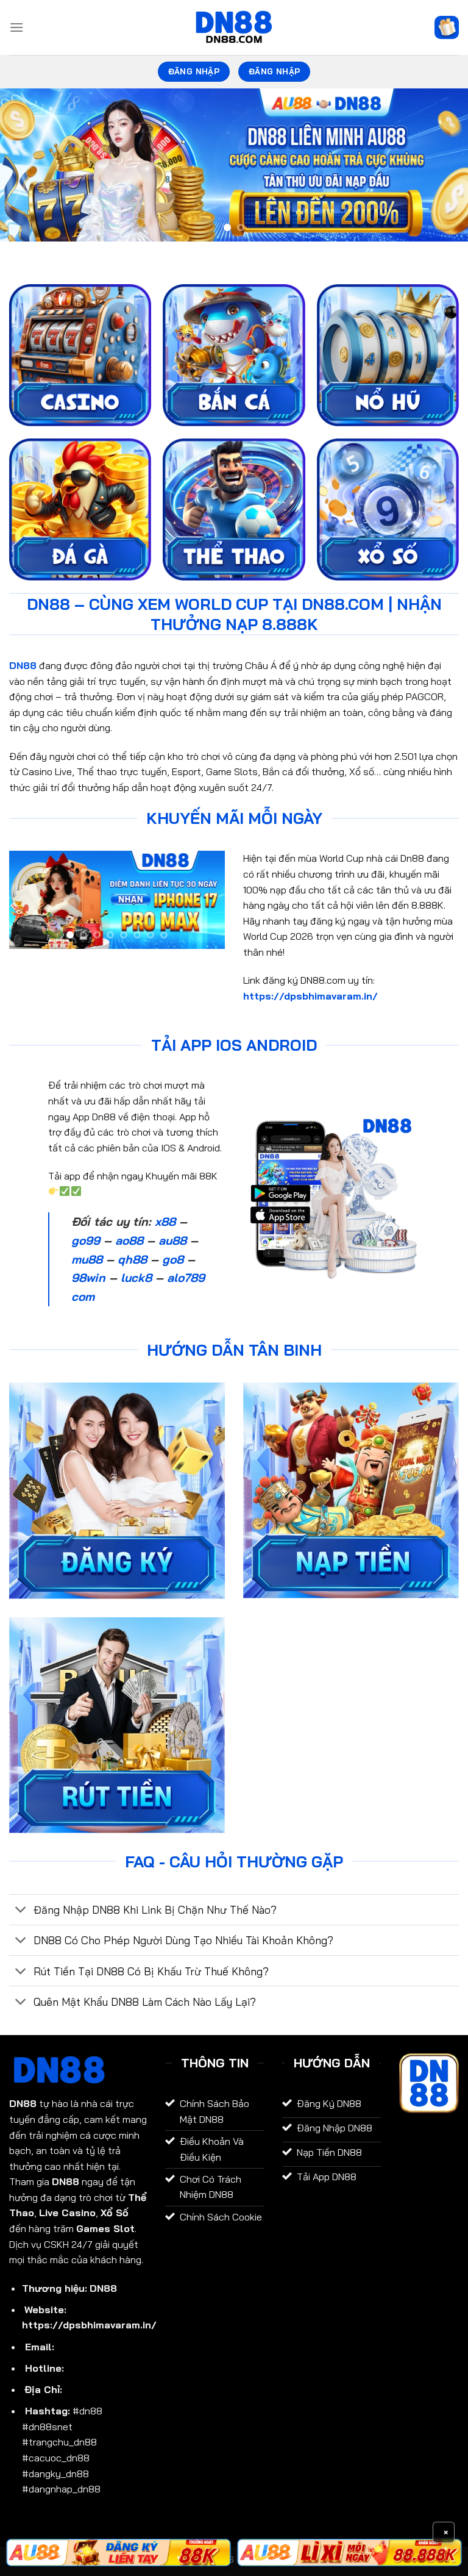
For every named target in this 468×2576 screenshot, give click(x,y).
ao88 (129, 1240)
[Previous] (25, 165)
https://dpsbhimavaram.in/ (310, 996)
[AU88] (119, 2553)
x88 (165, 1222)
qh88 (132, 1259)
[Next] (443, 165)
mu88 (87, 1259)
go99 (86, 1240)
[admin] (234, 27)
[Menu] (16, 27)
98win (88, 1278)
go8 (173, 1259)
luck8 (136, 1278)
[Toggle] (21, 1911)
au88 (172, 1240)
